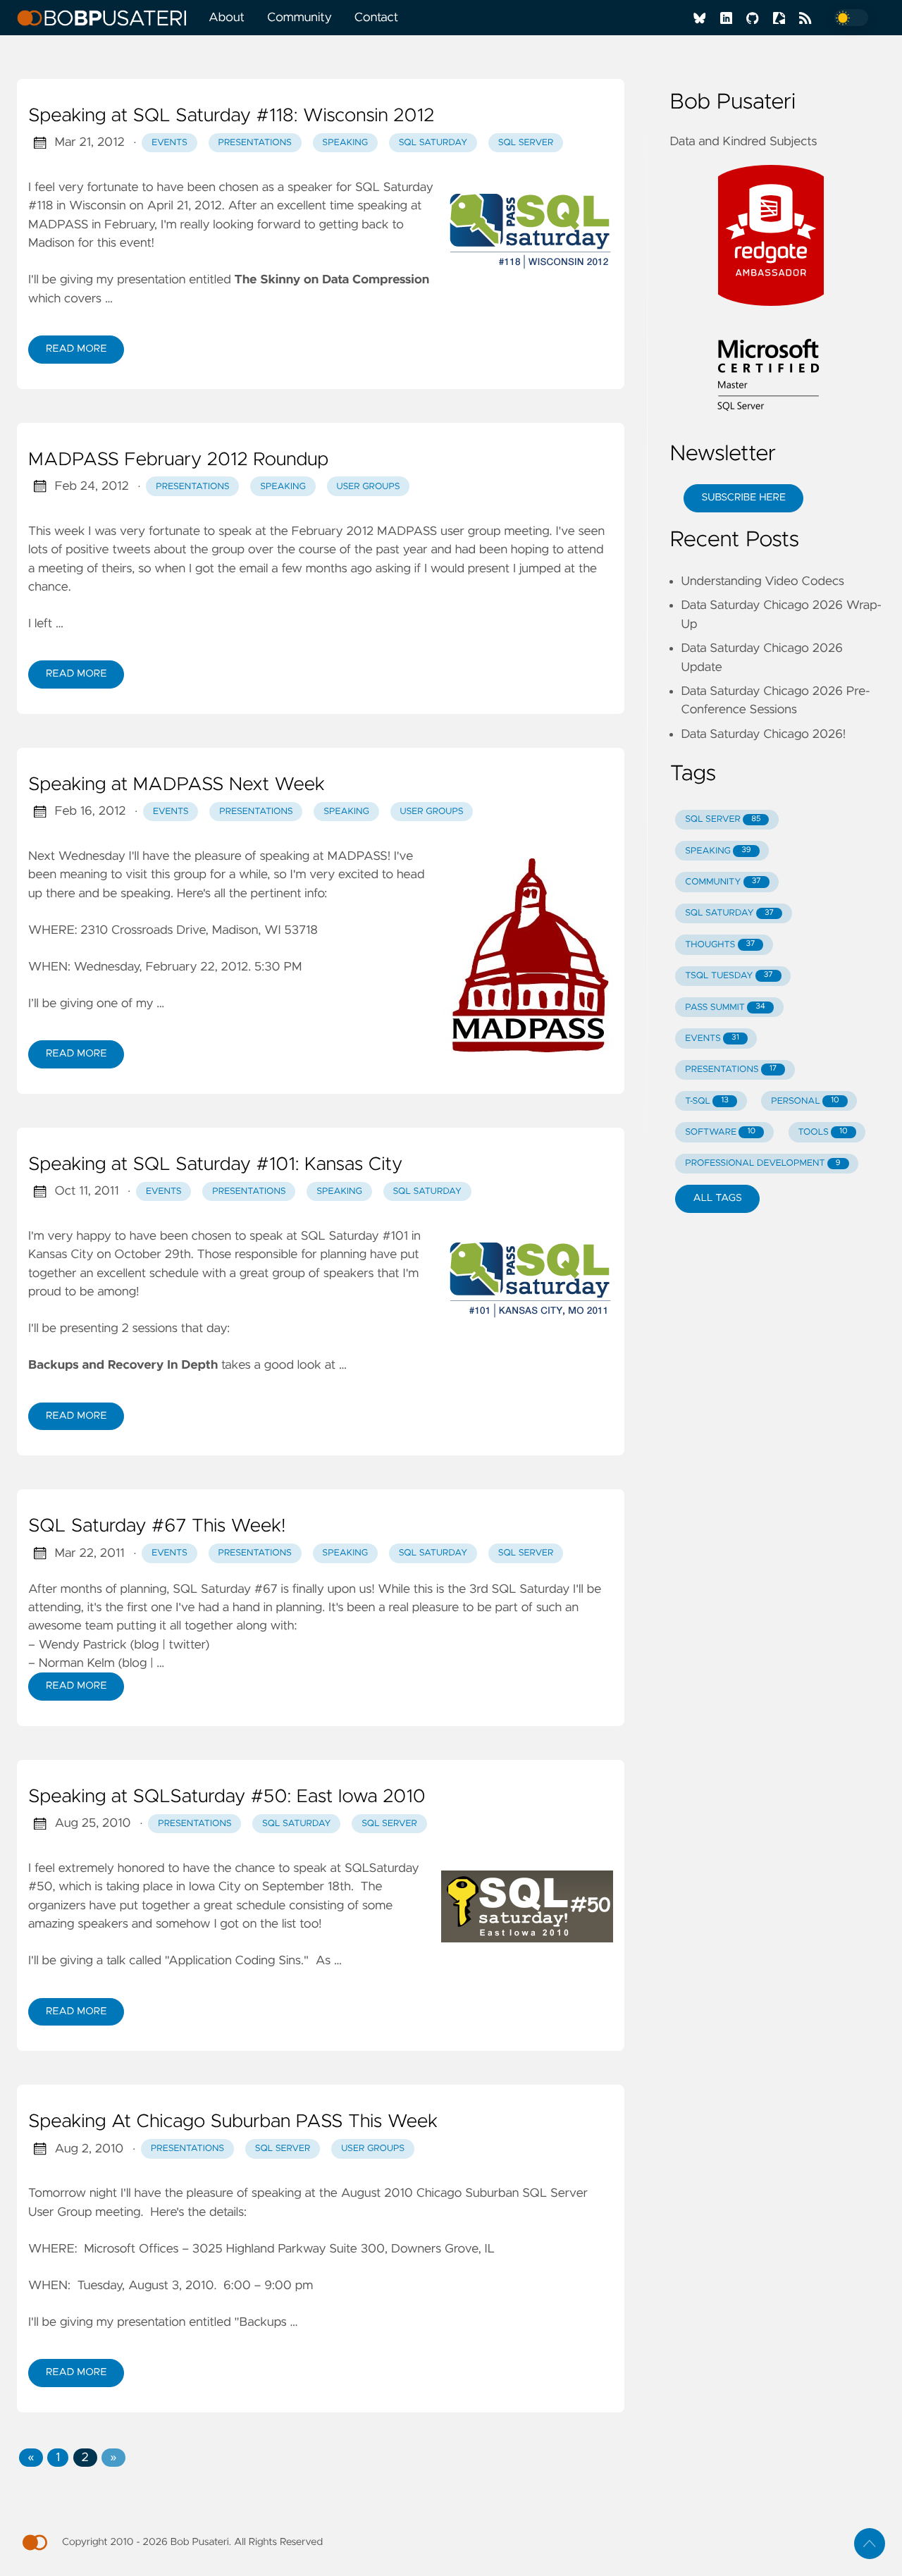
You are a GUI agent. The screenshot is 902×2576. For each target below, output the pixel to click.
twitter (187, 1645)
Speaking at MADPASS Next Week (177, 785)
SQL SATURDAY (729, 913)
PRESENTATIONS (731, 1070)
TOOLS (822, 1132)
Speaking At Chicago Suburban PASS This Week (233, 2122)
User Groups (369, 487)
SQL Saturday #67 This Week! (157, 1527)
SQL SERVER (723, 819)
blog (147, 1645)
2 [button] (85, 2458)
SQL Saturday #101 (354, 1236)
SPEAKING (718, 851)
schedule (174, 1274)
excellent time (315, 206)
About (227, 18)
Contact (376, 18)
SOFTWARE (720, 1132)
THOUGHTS (720, 945)
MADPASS (58, 225)
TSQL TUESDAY (729, 976)
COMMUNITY (723, 882)
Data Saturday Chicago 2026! (763, 734)
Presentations (254, 143)
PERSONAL (805, 1101)
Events (169, 143)
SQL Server (526, 143)
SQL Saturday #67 (225, 1589)
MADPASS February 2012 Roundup (178, 460)
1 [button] (58, 2458)
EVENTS (712, 1039)
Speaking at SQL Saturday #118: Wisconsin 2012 (231, 116)
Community (299, 18)
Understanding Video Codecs (762, 581)
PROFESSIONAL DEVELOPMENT (762, 1163)
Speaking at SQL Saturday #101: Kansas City (215, 1165)
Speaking (345, 143)
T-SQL (707, 1101)
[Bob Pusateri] (107, 18)
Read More (76, 349)
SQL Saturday (433, 143)
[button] (31, 2458)
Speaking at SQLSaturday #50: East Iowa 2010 (227, 1797)
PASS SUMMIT (725, 1007)
